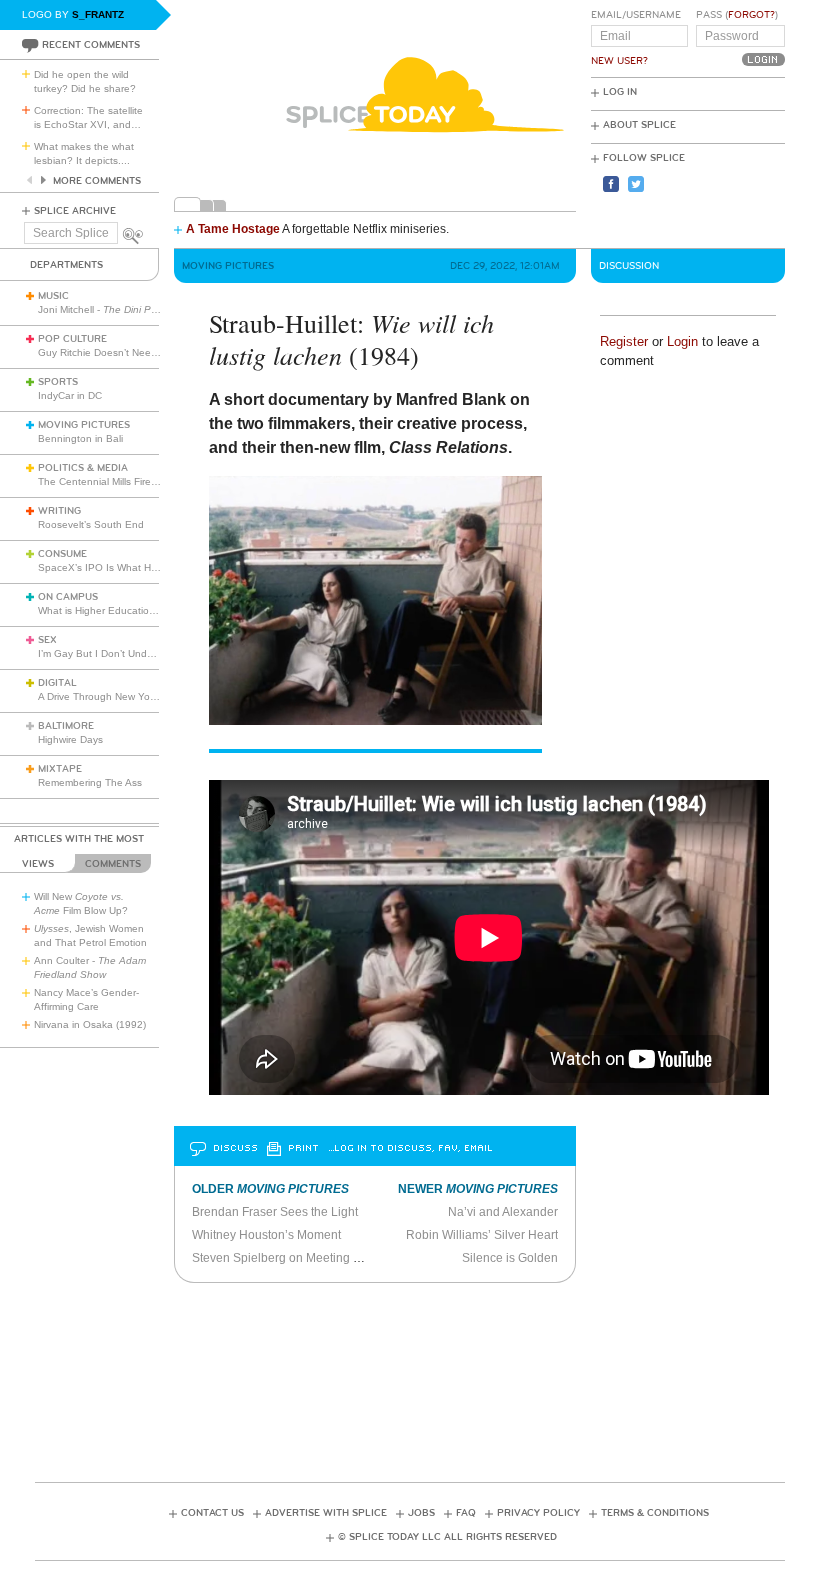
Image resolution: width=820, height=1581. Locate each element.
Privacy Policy (538, 1513)
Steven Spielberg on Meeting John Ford (300, 1258)
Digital (57, 683)
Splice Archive (75, 211)
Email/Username (636, 15)
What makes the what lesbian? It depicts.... (84, 153)
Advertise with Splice (326, 1513)
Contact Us (212, 1513)
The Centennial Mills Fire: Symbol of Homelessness (155, 481)
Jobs (421, 1513)
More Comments (97, 181)
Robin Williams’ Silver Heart (482, 1235)
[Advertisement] (410, 1376)
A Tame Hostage (233, 229)
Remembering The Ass (90, 782)
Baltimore (66, 726)
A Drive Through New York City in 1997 (127, 696)
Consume (62, 554)
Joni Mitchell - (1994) (134, 309)
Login (682, 341)
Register (624, 341)
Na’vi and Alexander (503, 1212)
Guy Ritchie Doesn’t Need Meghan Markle (134, 352)
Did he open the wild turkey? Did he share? (85, 81)
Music (53, 296)
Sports (58, 382)
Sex (47, 640)
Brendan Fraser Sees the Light (275, 1212)
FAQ (466, 1513)
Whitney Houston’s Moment (266, 1235)
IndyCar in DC (70, 395)
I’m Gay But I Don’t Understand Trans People (142, 653)
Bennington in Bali (80, 438)
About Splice (639, 125)
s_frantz (98, 14)
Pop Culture (72, 339)
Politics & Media (83, 468)
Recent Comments (91, 45)
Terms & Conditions (655, 1513)
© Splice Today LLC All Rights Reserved (447, 1537)
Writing (59, 511)
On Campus (68, 597)
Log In (620, 92)
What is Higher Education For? (108, 610)
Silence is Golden (510, 1258)
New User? (619, 61)
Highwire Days (70, 739)
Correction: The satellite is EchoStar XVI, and (88, 117)
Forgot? (751, 15)
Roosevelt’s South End (91, 524)
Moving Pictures (84, 425)
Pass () (737, 15)
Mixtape (60, 769)
